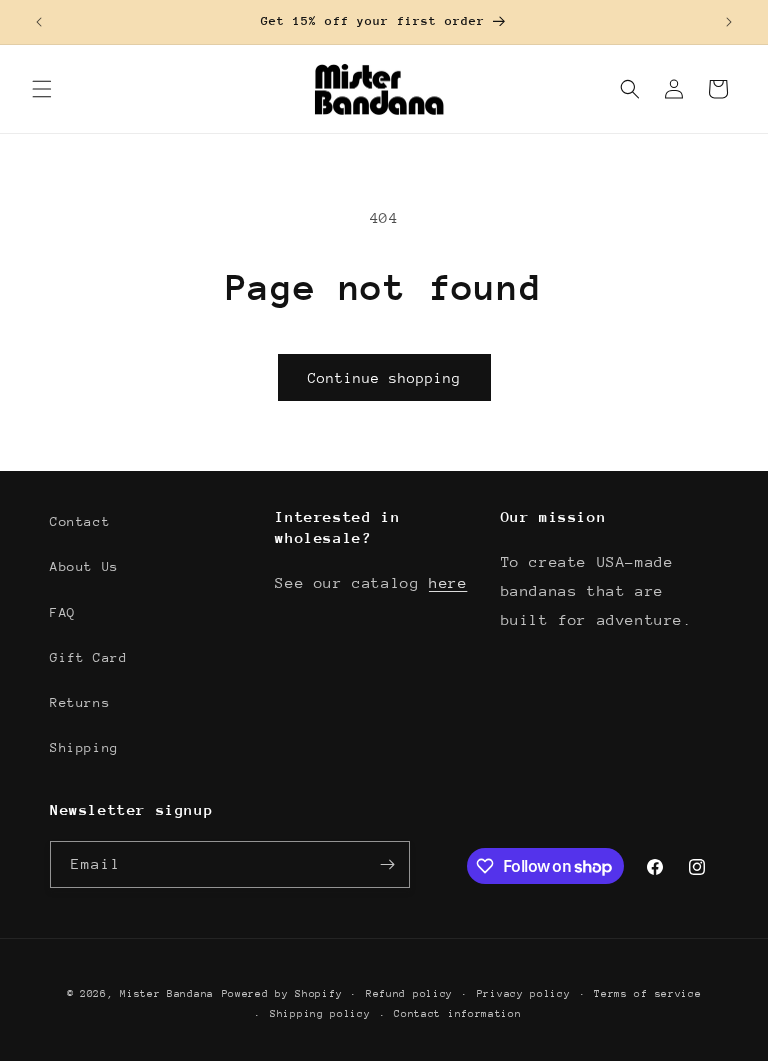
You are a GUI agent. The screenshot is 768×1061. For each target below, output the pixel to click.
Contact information (457, 1014)
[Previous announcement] (39, 22)
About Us (84, 566)
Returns (80, 702)
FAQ (63, 612)
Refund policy (409, 994)
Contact (80, 521)
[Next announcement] (729, 22)
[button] (42, 89)
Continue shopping (384, 378)
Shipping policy (320, 1014)
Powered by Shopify (282, 994)
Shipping (84, 747)
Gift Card (88, 657)
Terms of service (647, 994)
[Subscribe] (387, 864)
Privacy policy (524, 994)
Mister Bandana (167, 994)
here (448, 582)
